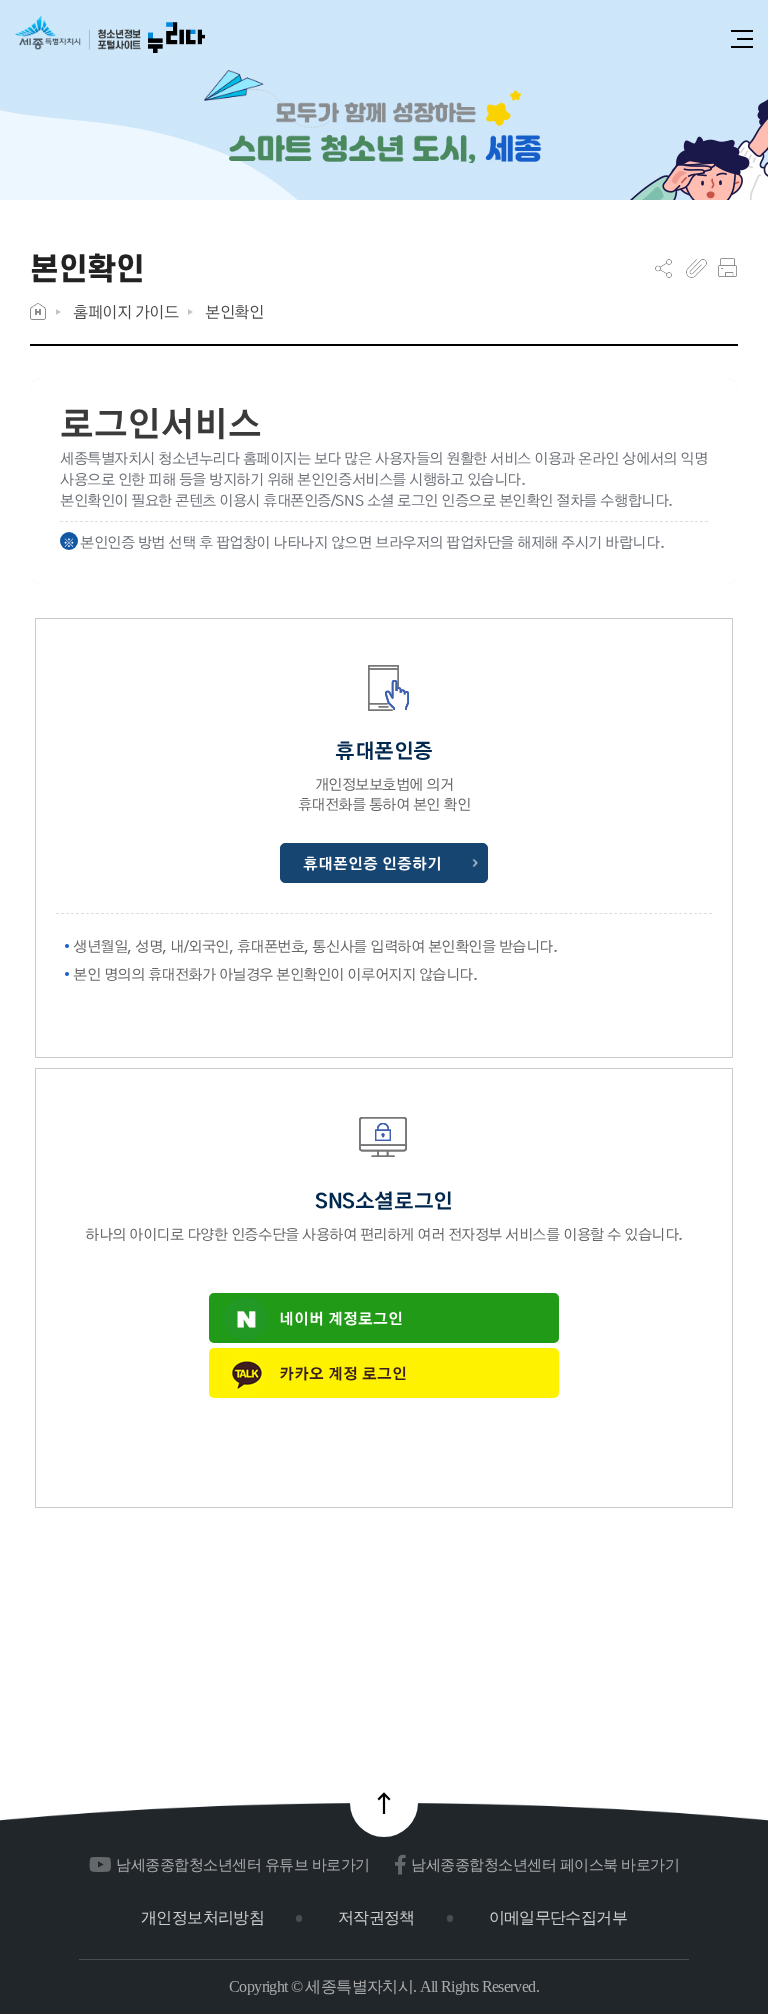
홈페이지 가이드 (125, 311)
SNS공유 (663, 268)
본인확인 (234, 311)
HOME (38, 311)
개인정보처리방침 (202, 1917)
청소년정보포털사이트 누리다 (110, 41)
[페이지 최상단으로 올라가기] (384, 1803)
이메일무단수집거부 (558, 1917)
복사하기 (696, 268)
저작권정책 (376, 1917)
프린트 (727, 268)
